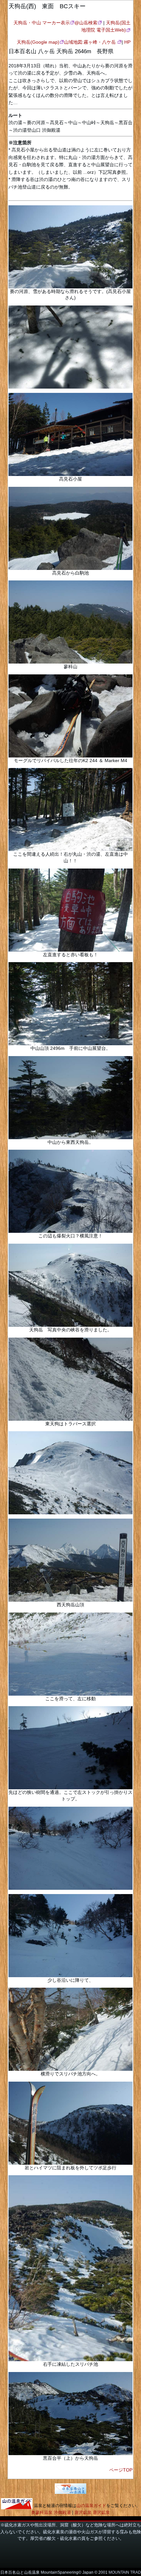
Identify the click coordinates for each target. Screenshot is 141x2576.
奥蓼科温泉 (42, 2512)
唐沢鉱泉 (83, 2512)
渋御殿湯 (62, 2512)
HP (127, 42)
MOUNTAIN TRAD (125, 2572)
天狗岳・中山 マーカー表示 (42, 23)
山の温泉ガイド (91, 2506)
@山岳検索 (86, 23)
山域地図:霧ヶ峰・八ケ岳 (91, 42)
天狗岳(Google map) (38, 42)
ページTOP (121, 2470)
